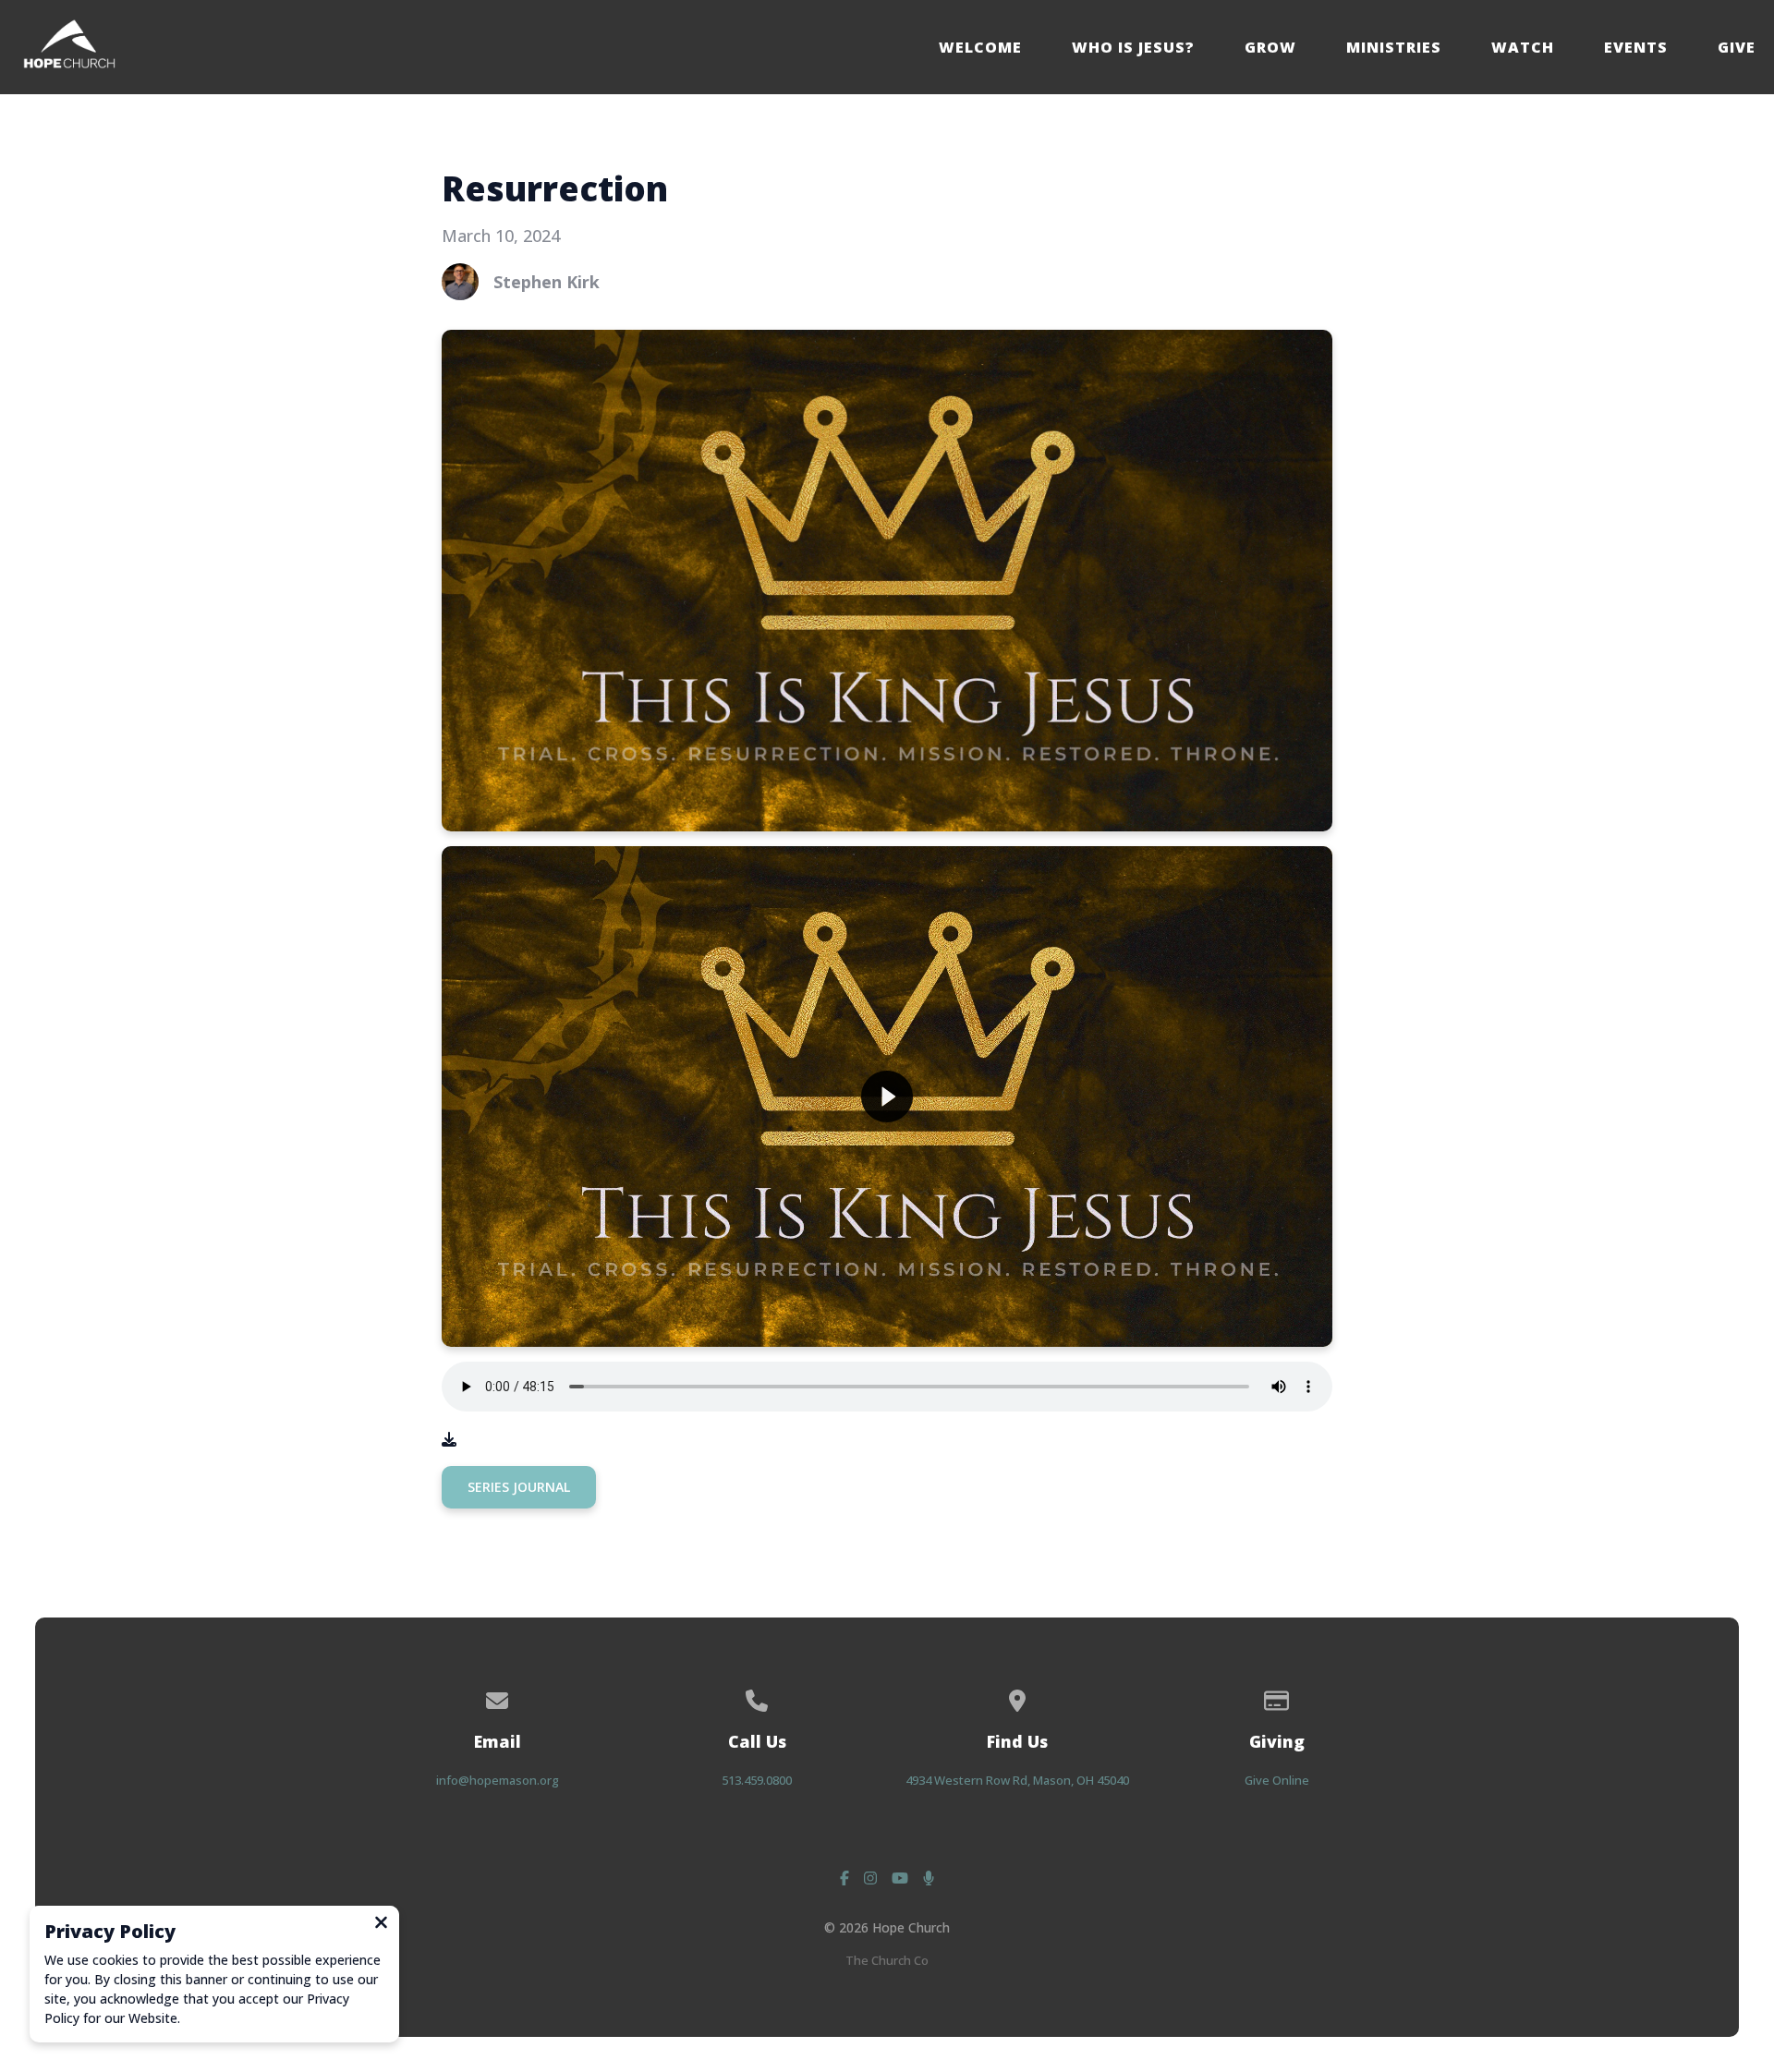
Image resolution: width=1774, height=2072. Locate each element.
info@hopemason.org (498, 1780)
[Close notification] (381, 1924)
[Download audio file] (449, 1439)
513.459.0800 (757, 1780)
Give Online (1277, 1780)
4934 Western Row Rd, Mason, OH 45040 (1017, 1780)
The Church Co (887, 1960)
